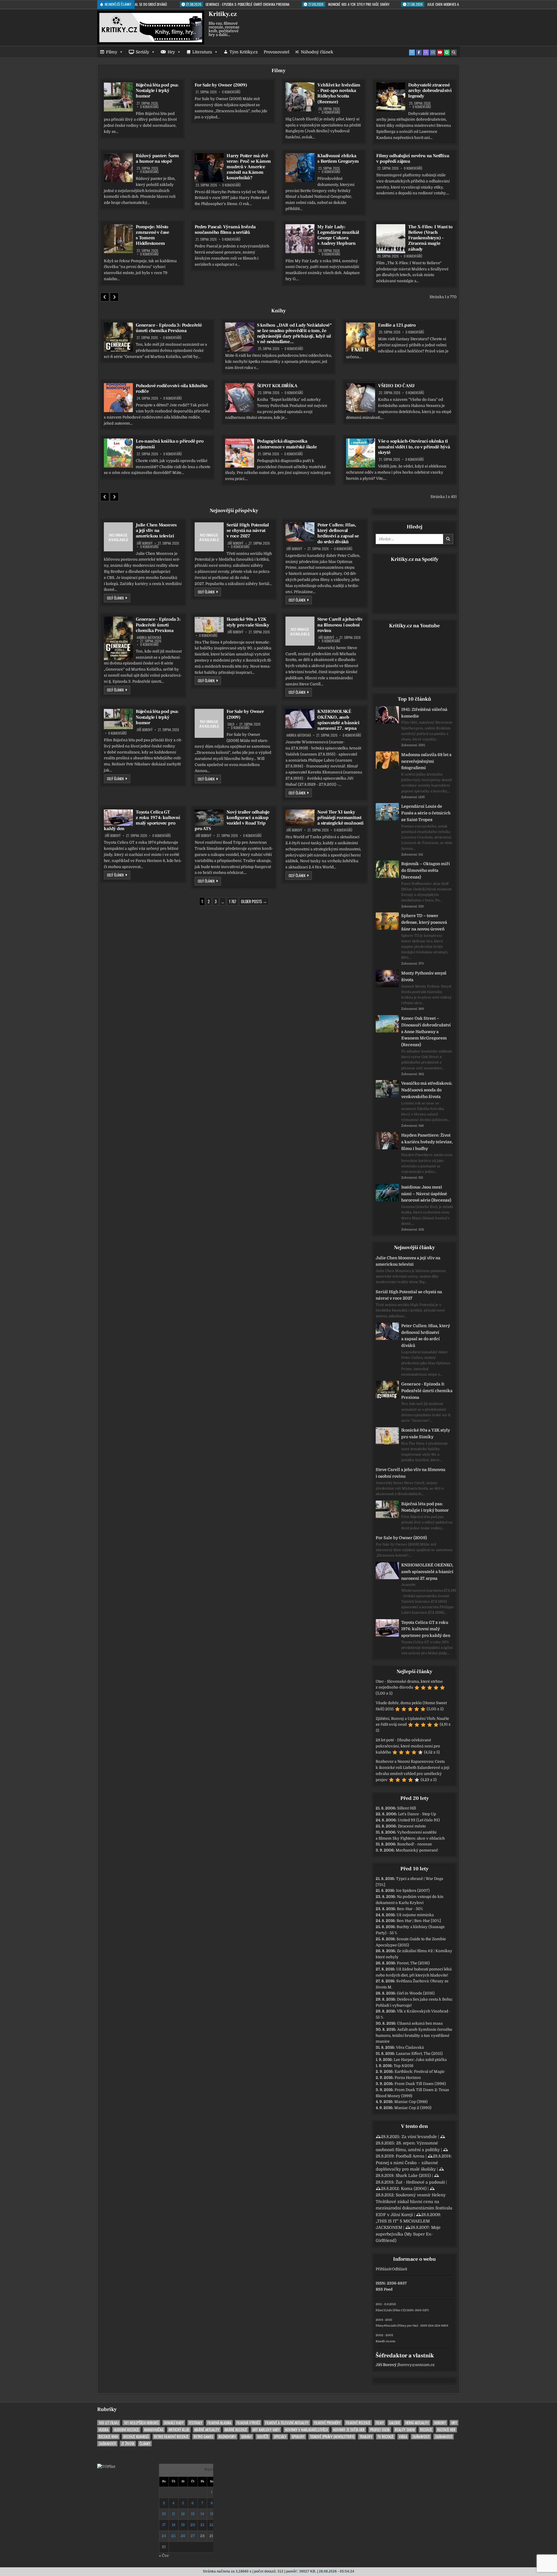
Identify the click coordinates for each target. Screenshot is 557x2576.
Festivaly (196, 2423)
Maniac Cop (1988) (411, 2102)
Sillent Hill (407, 1808)
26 (183, 2536)
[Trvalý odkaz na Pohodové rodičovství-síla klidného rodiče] (118, 398)
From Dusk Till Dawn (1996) (420, 2084)
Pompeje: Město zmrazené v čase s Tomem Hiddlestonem (152, 235)
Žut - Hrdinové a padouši (420, 2182)
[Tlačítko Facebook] (419, 52)
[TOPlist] (106, 2467)
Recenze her (446, 2430)
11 (173, 2514)
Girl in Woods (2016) (416, 1993)
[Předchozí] (105, 297)
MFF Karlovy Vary (266, 2430)
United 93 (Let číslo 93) (419, 1820)
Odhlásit (399, 2269)
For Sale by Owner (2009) (221, 85)
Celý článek (119, 598)
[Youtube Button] (440, 52)
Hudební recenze (126, 2430)
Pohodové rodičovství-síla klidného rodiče (172, 388)
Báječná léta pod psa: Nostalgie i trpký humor (157, 90)
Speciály (280, 2437)
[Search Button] (454, 52)
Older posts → (254, 901)
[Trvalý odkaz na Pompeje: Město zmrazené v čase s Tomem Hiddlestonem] (118, 239)
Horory (440, 2423)
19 (183, 2525)
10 (164, 2514)
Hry (171, 52)
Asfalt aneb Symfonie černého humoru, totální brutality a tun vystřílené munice (414, 2036)
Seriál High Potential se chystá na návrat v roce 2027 (248, 530)
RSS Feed (384, 2289)
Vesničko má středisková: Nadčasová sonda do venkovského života (427, 1090)
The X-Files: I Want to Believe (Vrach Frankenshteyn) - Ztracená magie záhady (430, 238)
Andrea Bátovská (149, 637)
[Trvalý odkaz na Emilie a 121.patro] (361, 337)
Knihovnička (154, 2430)
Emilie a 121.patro (397, 325)
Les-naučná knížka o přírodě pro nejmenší (170, 444)
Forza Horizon (408, 2078)
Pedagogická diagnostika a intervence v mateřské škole (287, 444)
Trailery (366, 2437)
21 (202, 2525)
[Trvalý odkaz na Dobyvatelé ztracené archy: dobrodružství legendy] (391, 97)
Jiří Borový (145, 543)
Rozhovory (227, 2437)
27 (193, 2536)
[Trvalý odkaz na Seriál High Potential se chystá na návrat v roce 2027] (209, 537)
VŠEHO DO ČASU (396, 386)
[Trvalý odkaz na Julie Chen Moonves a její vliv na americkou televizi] (118, 537)
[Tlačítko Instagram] (433, 52)
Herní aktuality (417, 2423)
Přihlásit (383, 2269)
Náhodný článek (317, 52)
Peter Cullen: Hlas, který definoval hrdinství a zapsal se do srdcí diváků (338, 533)
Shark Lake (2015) (413, 2175)
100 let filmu (109, 2423)
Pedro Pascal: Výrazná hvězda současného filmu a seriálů (225, 230)
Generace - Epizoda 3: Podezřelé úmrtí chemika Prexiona (169, 328)
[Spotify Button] (447, 52)
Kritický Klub (179, 2430)
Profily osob (380, 2430)
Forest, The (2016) (413, 1963)
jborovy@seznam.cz (416, 2365)
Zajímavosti (421, 2437)
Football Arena (410, 2156)
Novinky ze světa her (349, 2430)
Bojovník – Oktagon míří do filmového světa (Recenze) (426, 870)
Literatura (202, 52)
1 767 (233, 901)
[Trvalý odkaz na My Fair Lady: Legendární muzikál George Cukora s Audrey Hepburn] (300, 239)
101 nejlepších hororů (141, 2423)
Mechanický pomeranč (417, 1850)
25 (173, 2536)
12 (183, 2514)
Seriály (142, 52)
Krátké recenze (236, 2430)
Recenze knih (108, 2437)
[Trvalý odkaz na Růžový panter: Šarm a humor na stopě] (118, 168)
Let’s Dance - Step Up (417, 1814)
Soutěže (263, 2437)
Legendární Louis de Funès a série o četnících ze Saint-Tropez (426, 813)
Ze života (128, 2444)
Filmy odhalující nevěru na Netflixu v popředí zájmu (413, 158)
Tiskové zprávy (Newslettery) (332, 2437)
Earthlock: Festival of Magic (420, 2072)
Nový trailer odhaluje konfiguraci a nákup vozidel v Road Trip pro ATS (232, 820)
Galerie (395, 2423)
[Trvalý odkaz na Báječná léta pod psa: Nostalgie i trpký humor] (118, 97)
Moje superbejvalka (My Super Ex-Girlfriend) (408, 2234)
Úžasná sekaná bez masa (420, 2023)
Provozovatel (276, 52)
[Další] (114, 297)
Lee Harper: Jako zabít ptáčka (420, 2060)
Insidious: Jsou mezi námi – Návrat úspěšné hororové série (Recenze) (426, 1194)
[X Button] (412, 52)
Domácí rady (174, 2423)
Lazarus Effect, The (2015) (419, 2054)
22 (212, 2525)
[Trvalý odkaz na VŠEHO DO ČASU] (361, 398)
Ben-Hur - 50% (410, 1909)
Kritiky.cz (223, 14)
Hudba (104, 2430)
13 (193, 2514)
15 (212, 2514)
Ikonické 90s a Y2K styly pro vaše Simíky (248, 622)
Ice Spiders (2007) (413, 1891)
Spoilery (298, 2437)
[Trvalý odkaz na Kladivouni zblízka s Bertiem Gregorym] (300, 168)
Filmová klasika (219, 2423)
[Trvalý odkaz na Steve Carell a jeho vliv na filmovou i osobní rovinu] (300, 631)
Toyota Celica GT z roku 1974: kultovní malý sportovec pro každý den (142, 820)
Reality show (405, 2430)
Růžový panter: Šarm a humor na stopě (157, 158)
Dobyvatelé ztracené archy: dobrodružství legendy (430, 90)
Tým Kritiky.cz (244, 52)
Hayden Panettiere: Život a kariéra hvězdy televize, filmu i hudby (427, 1142)
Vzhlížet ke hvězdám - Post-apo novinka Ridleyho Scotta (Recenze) (339, 93)
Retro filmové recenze (171, 2437)
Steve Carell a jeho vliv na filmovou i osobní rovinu (340, 625)
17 (164, 2525)
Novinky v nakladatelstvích (306, 2430)
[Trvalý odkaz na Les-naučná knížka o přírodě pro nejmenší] (118, 453)
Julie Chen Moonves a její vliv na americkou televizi (156, 530)
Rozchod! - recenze (415, 1844)
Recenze (426, 2430)
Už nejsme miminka (415, 1915)
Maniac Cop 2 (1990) (413, 2108)
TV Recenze (386, 2437)
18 (173, 2525)
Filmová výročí (248, 2423)
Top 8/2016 (404, 2066)
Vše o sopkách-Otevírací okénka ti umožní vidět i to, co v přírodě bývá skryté (414, 447)
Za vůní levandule (419, 2137)
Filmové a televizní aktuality (287, 2423)
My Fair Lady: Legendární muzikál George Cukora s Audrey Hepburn (338, 235)
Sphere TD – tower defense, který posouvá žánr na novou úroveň (424, 922)
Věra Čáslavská (410, 2047)
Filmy (112, 52)
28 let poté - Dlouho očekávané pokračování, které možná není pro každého (408, 1746)
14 (202, 2514)
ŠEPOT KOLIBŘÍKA (277, 386)
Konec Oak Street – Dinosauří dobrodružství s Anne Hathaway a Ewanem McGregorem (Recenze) (426, 1031)
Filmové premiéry (327, 2423)
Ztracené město (412, 1826)
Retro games (204, 2437)
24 (164, 2536)
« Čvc (164, 2556)
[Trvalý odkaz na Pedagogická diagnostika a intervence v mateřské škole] (240, 453)
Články (145, 2444)
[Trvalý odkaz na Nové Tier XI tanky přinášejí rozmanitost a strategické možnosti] (300, 818)
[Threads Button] (426, 52)
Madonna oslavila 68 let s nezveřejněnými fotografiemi (426, 761)
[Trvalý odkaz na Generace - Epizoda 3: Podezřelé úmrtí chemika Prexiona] (118, 337)
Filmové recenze (358, 2423)
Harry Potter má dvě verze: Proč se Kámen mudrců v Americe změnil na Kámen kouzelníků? (249, 167)
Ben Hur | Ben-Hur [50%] (419, 1921)
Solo (231, 724)
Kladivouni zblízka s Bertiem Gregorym (338, 158)
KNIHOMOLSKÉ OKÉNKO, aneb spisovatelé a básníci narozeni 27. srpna (338, 720)
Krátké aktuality (207, 2430)
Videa (403, 2437)
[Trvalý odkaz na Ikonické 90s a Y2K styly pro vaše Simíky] (209, 625)
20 (193, 2525)
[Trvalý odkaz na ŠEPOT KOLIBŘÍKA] (240, 398)
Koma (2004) (414, 2189)
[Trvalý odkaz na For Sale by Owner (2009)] (209, 723)
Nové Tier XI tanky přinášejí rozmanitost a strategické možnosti (340, 818)
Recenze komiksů (136, 2437)
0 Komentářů (149, 107)
